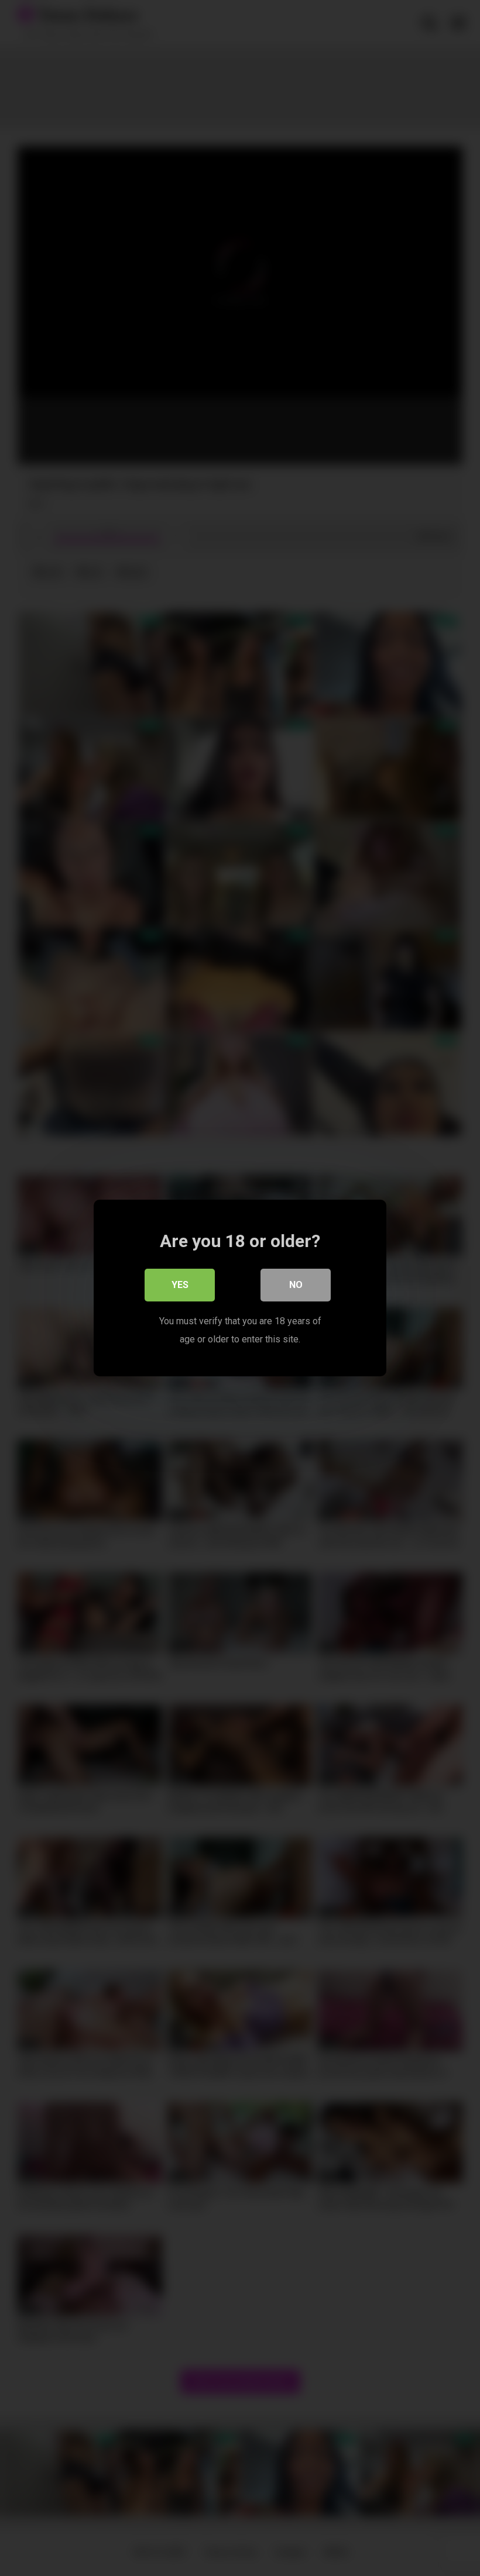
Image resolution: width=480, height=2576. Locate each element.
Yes (180, 1285)
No (296, 1285)
